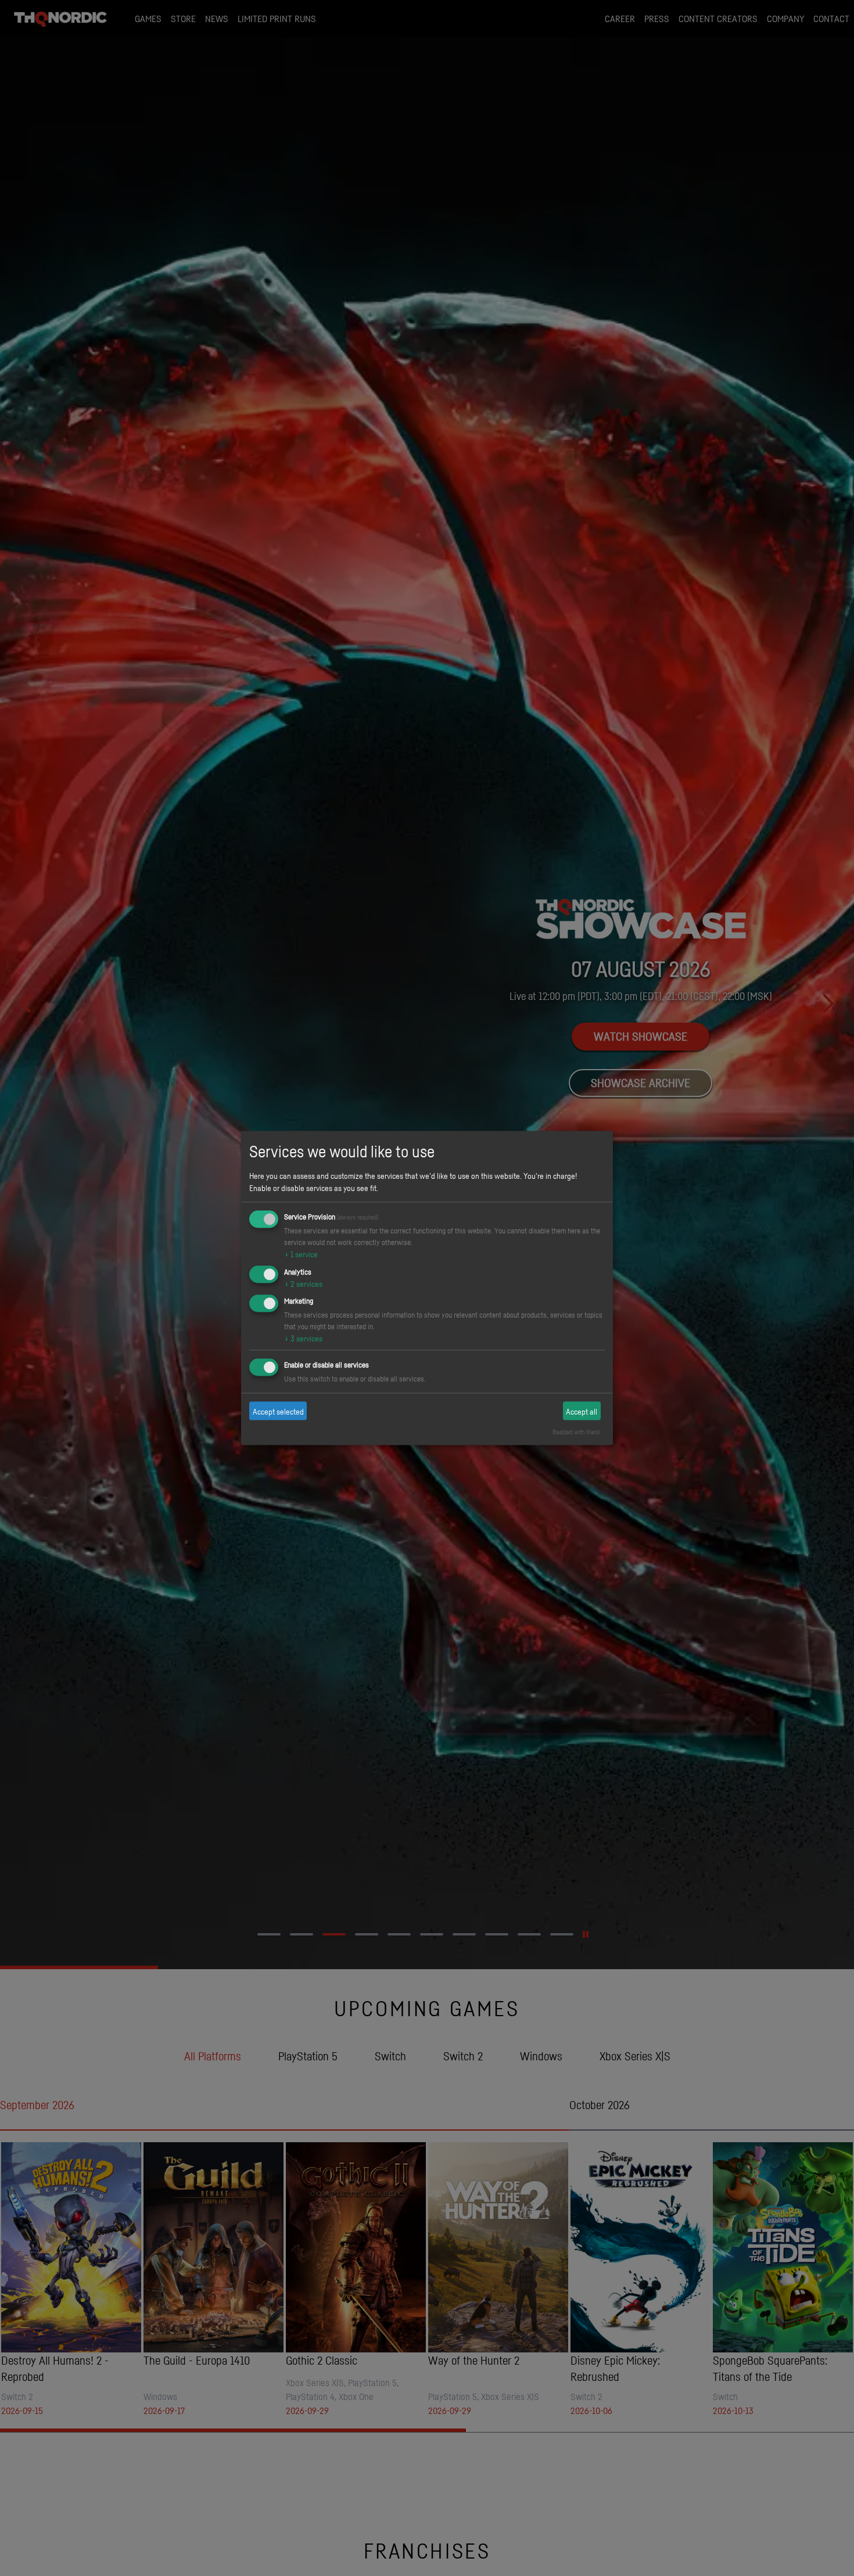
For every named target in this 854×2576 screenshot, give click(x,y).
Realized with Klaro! (576, 1432)
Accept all (582, 1411)
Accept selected (278, 1411)
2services (303, 1283)
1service (301, 1253)
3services (303, 1338)
